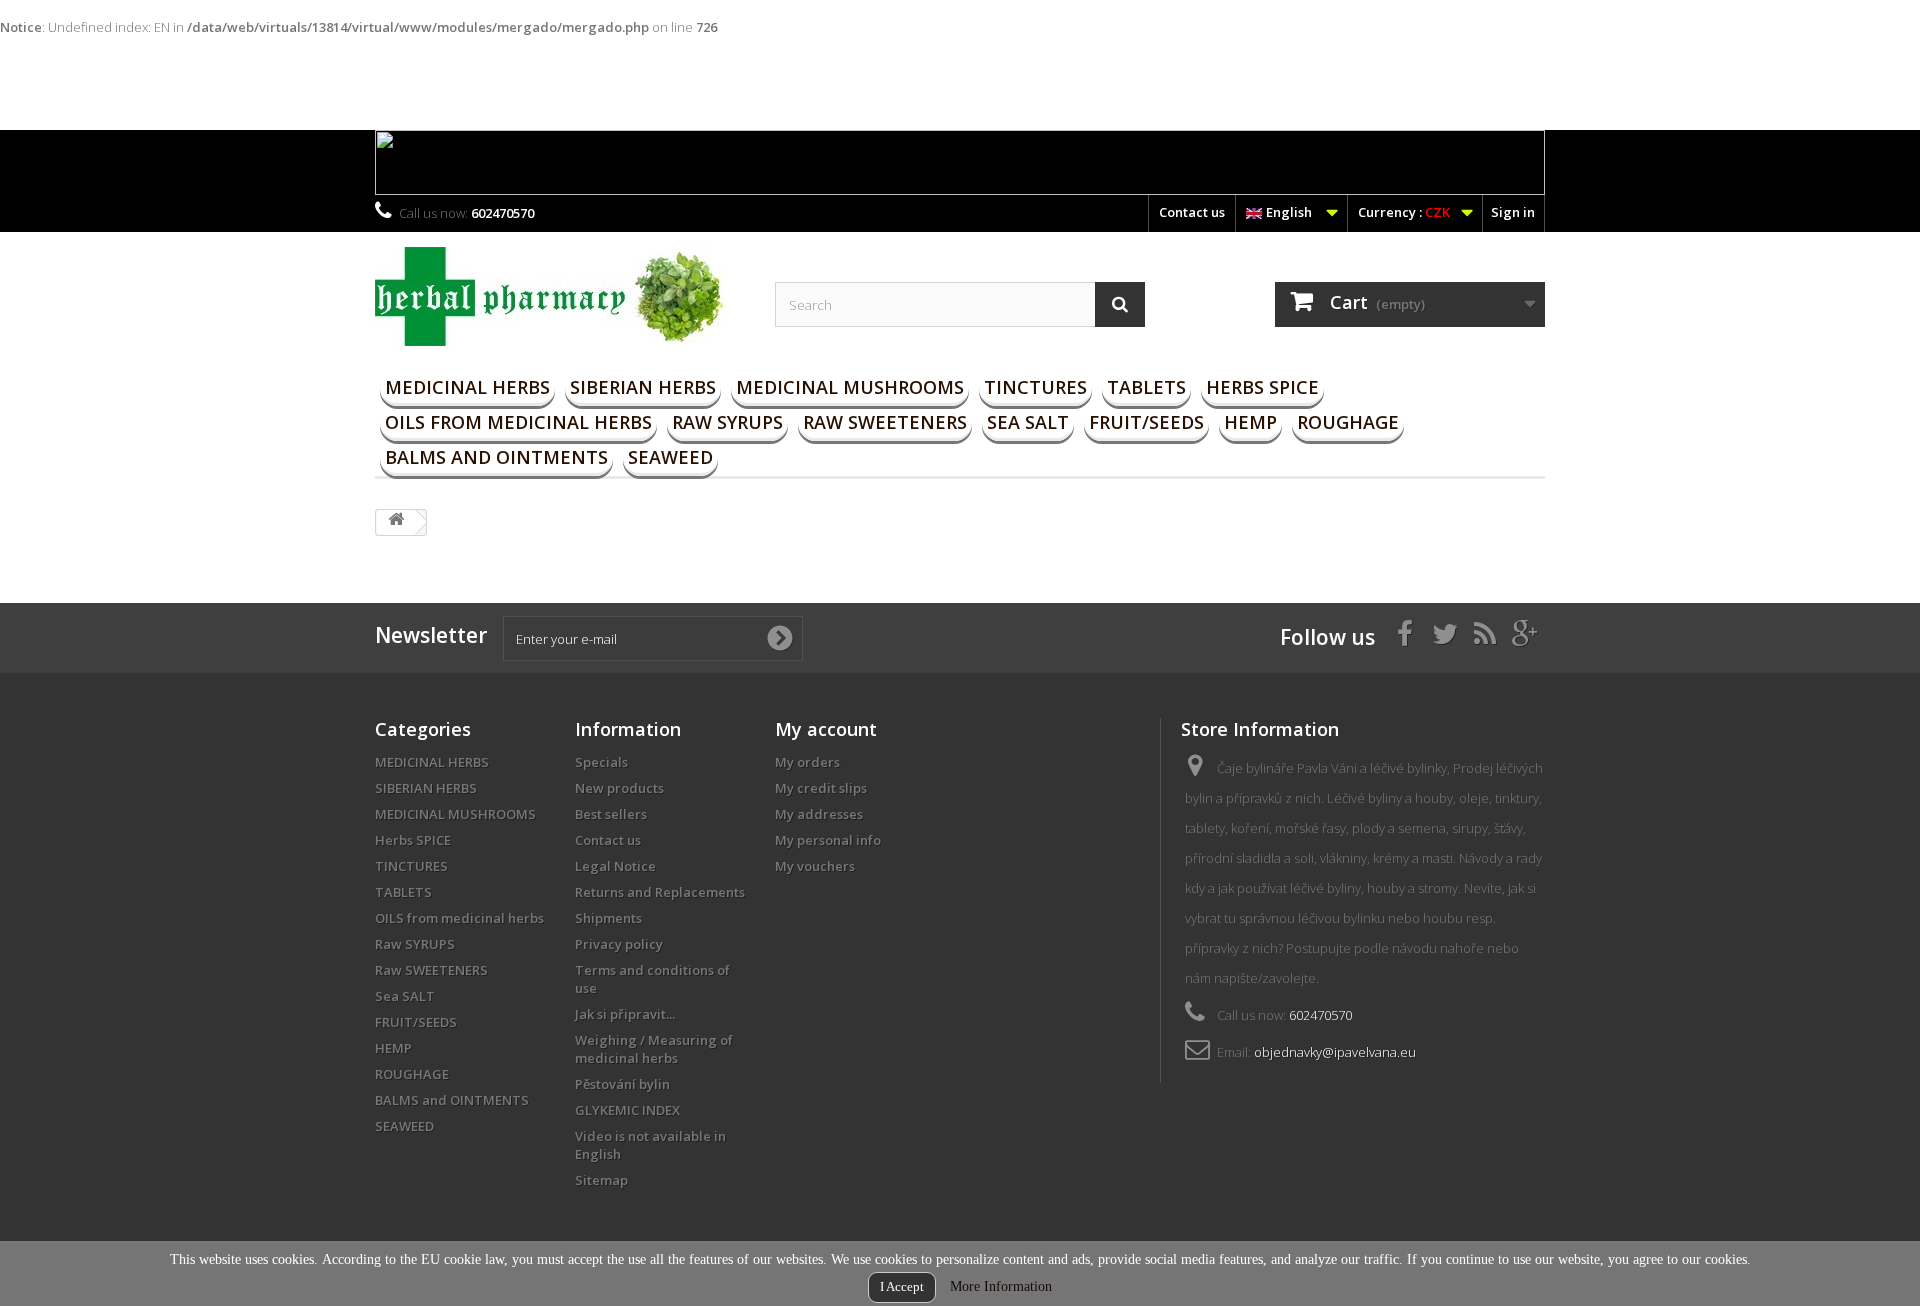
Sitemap (601, 1180)
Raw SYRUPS (727, 422)
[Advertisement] (364, 81)
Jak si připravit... (625, 1014)
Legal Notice (615, 866)
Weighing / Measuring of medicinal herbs (654, 1049)
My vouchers (815, 866)
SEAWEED (670, 457)
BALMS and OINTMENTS (496, 457)
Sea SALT (1028, 422)
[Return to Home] (396, 522)
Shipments (608, 918)
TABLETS (1146, 387)
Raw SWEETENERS (885, 422)
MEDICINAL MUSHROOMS (850, 387)
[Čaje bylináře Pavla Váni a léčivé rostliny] (560, 296)
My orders (807, 762)
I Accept (902, 1286)
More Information (1001, 1286)
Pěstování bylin (622, 1084)
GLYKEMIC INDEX (627, 1110)
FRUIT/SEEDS (1146, 422)
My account (826, 729)
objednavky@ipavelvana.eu (1335, 1052)
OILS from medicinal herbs (518, 422)
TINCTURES (1035, 387)
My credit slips (821, 788)
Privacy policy (619, 944)
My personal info (828, 840)
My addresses (819, 814)
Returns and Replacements (660, 892)
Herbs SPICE (1262, 387)
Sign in (1513, 212)
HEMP (1250, 422)
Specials (601, 762)
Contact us (1192, 212)
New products (619, 788)
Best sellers (611, 814)
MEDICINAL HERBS (467, 387)
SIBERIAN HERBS (643, 387)
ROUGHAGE (1348, 422)
